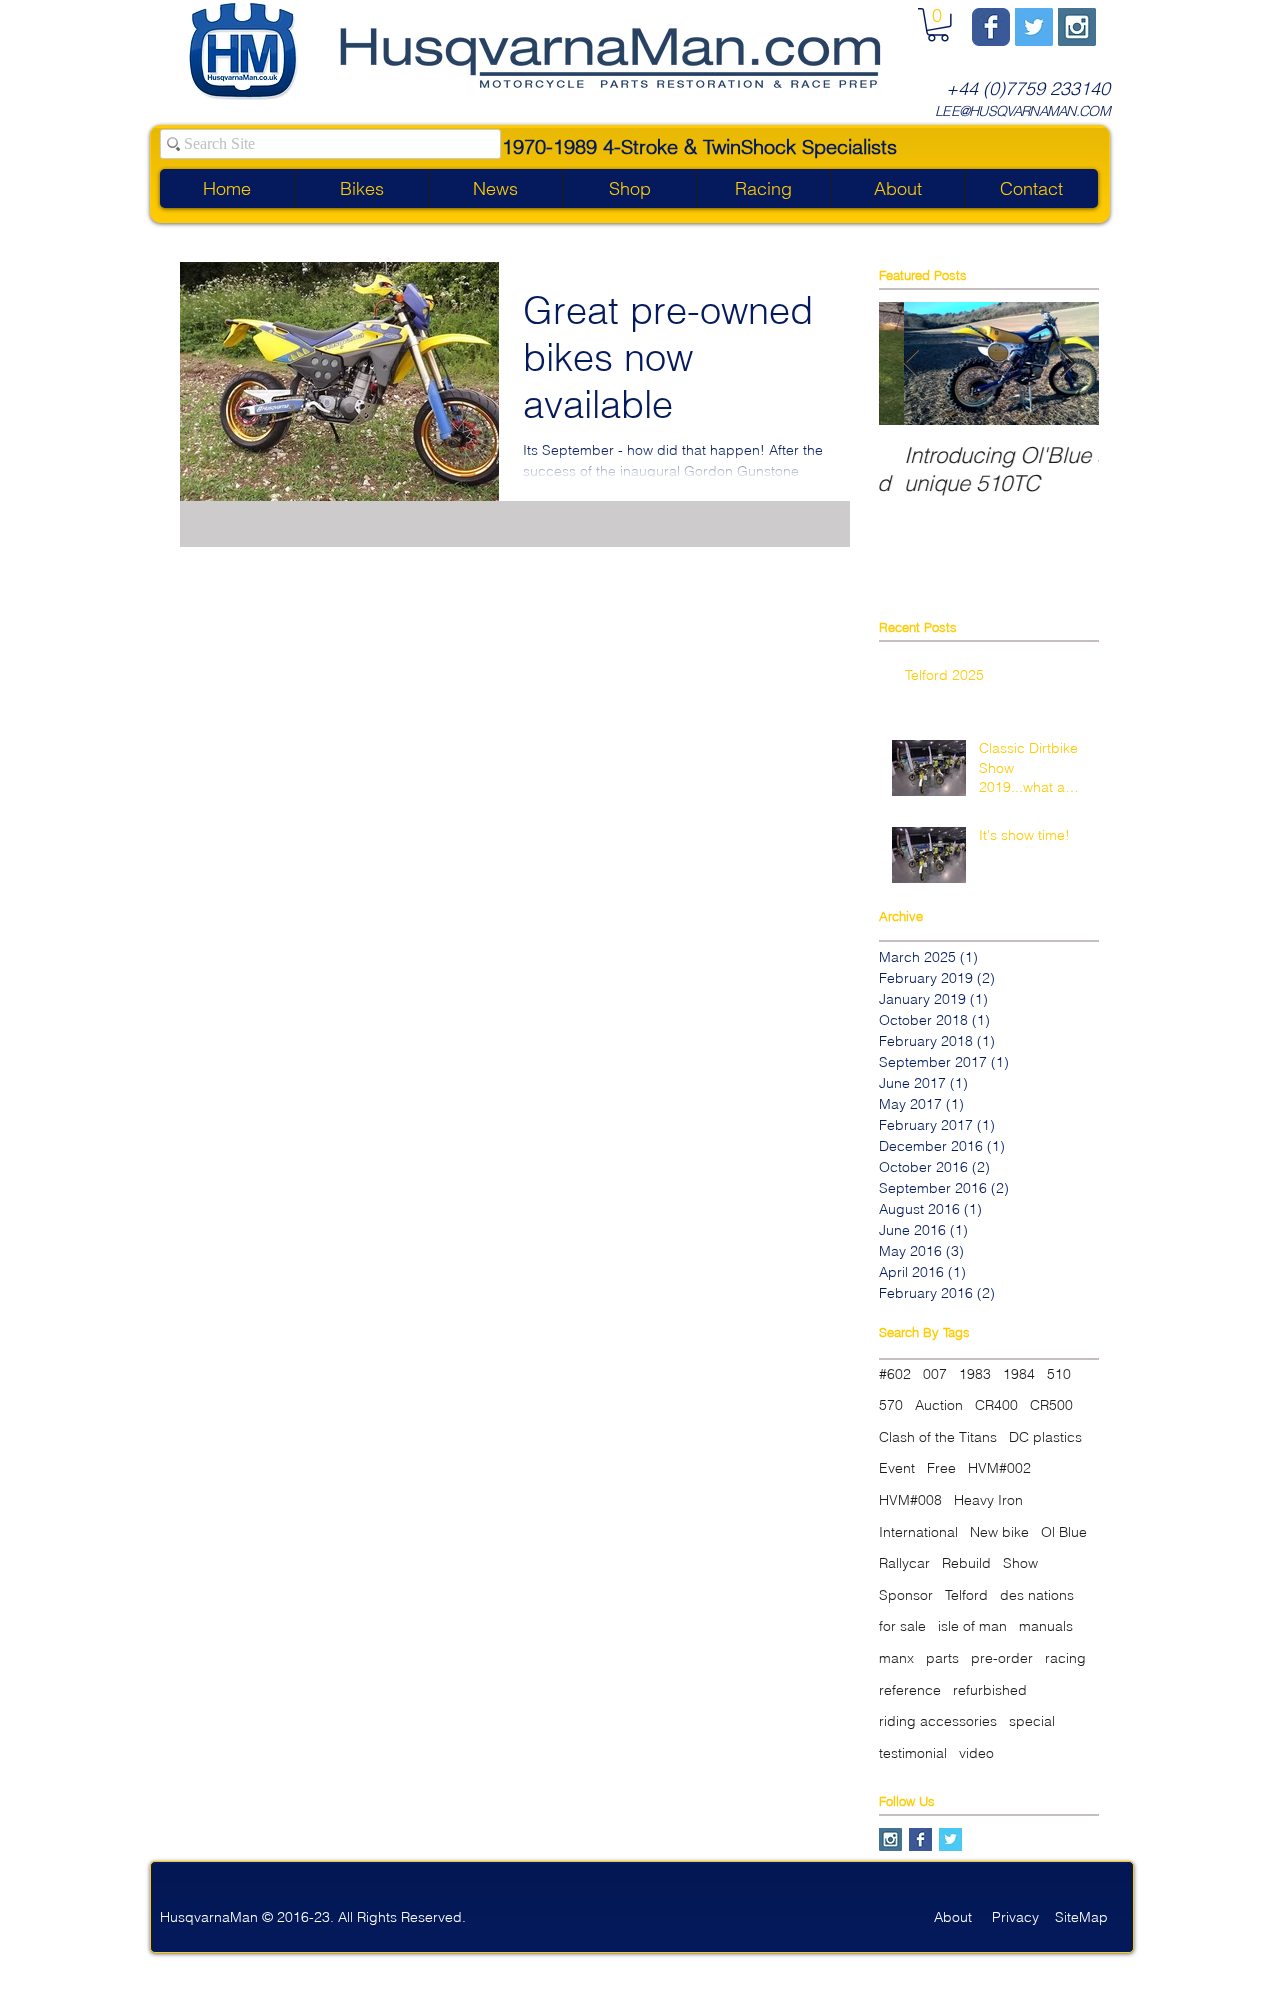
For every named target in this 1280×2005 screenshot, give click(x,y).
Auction (939, 1405)
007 (935, 1374)
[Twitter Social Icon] (1034, 27)
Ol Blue (1064, 1532)
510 (1059, 1374)
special (1032, 1721)
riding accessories (938, 1721)
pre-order (1002, 1658)
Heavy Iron (988, 1500)
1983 (975, 1374)
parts (942, 1658)
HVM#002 (999, 1468)
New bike (999, 1532)
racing (1065, 1658)
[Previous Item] (911, 363)
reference (910, 1690)
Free (941, 1468)
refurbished (990, 1690)
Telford (966, 1595)
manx (896, 1658)
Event (897, 1468)
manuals (1046, 1626)
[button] (938, 25)
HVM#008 (910, 1500)
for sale (902, 1626)
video (976, 1753)
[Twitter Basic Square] (950, 1839)
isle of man (972, 1626)
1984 (1019, 1374)
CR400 (996, 1405)
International (918, 1532)
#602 (895, 1374)
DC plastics (1045, 1437)
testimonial (913, 1753)
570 (891, 1405)
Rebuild (966, 1563)
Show (1020, 1563)
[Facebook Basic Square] (920, 1839)
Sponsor (906, 1595)
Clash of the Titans (938, 1437)
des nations (1037, 1595)
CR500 (1051, 1405)
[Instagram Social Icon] (1077, 27)
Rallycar (904, 1563)
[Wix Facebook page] (991, 27)
